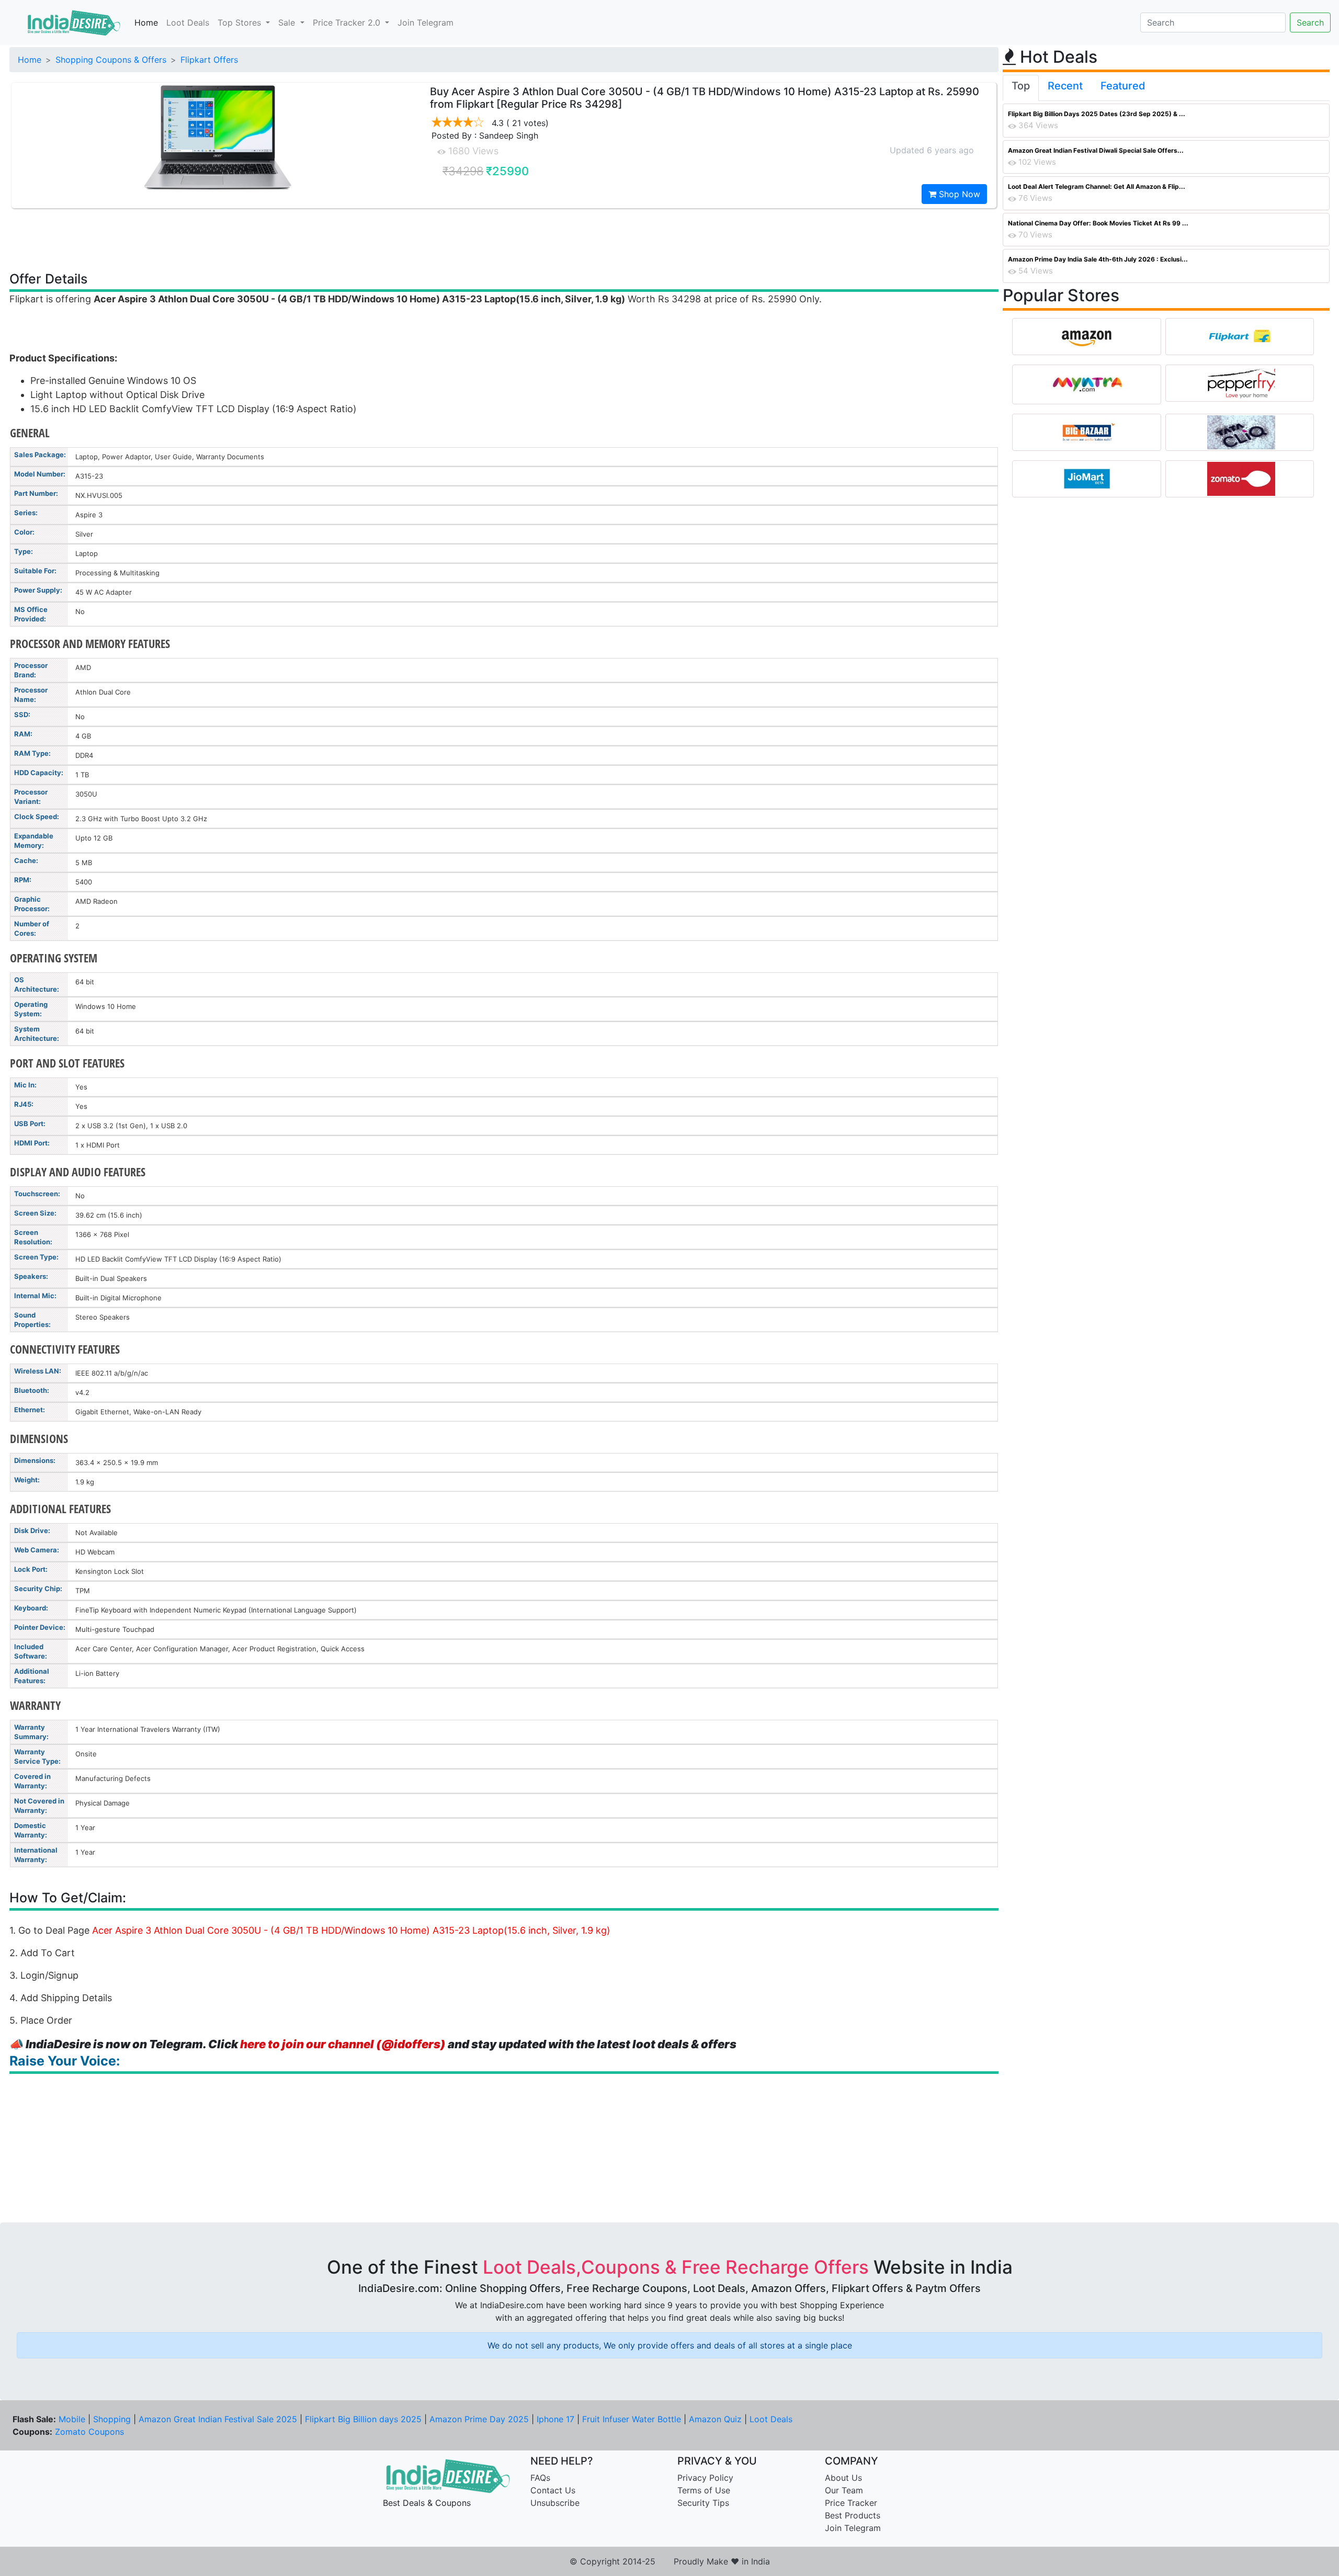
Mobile (72, 2419)
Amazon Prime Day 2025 (479, 2419)
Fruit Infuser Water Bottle (632, 2419)
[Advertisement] (504, 239)
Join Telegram (425, 22)
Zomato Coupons (89, 2432)
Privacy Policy (705, 2478)
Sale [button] (288, 22)
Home (146, 22)
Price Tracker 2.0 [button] (348, 22)
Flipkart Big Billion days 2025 (363, 2419)
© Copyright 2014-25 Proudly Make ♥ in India (670, 2561)
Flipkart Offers (209, 60)
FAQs (540, 2478)
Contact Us (553, 2490)
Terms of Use (704, 2490)
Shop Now (958, 194)
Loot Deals (188, 22)
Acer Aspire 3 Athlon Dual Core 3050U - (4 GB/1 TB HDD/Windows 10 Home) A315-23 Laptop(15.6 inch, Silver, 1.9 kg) (351, 1930)
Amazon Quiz (715, 2419)
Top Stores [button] (241, 22)
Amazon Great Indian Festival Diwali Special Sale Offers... (1096, 150)
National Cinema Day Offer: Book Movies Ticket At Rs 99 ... (1098, 223)
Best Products (853, 2515)
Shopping (112, 2419)
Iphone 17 (555, 2419)
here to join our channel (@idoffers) (343, 2044)
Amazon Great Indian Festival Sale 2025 (218, 2419)
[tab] (1021, 88)
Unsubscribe (555, 2503)
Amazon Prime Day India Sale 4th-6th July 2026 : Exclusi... (1098, 259)
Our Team (844, 2490)
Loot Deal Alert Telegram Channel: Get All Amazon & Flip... (1097, 186)
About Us (843, 2478)
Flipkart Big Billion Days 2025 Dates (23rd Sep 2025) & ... (1097, 114)
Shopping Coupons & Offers (111, 60)
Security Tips (703, 2503)
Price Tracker (851, 2503)
